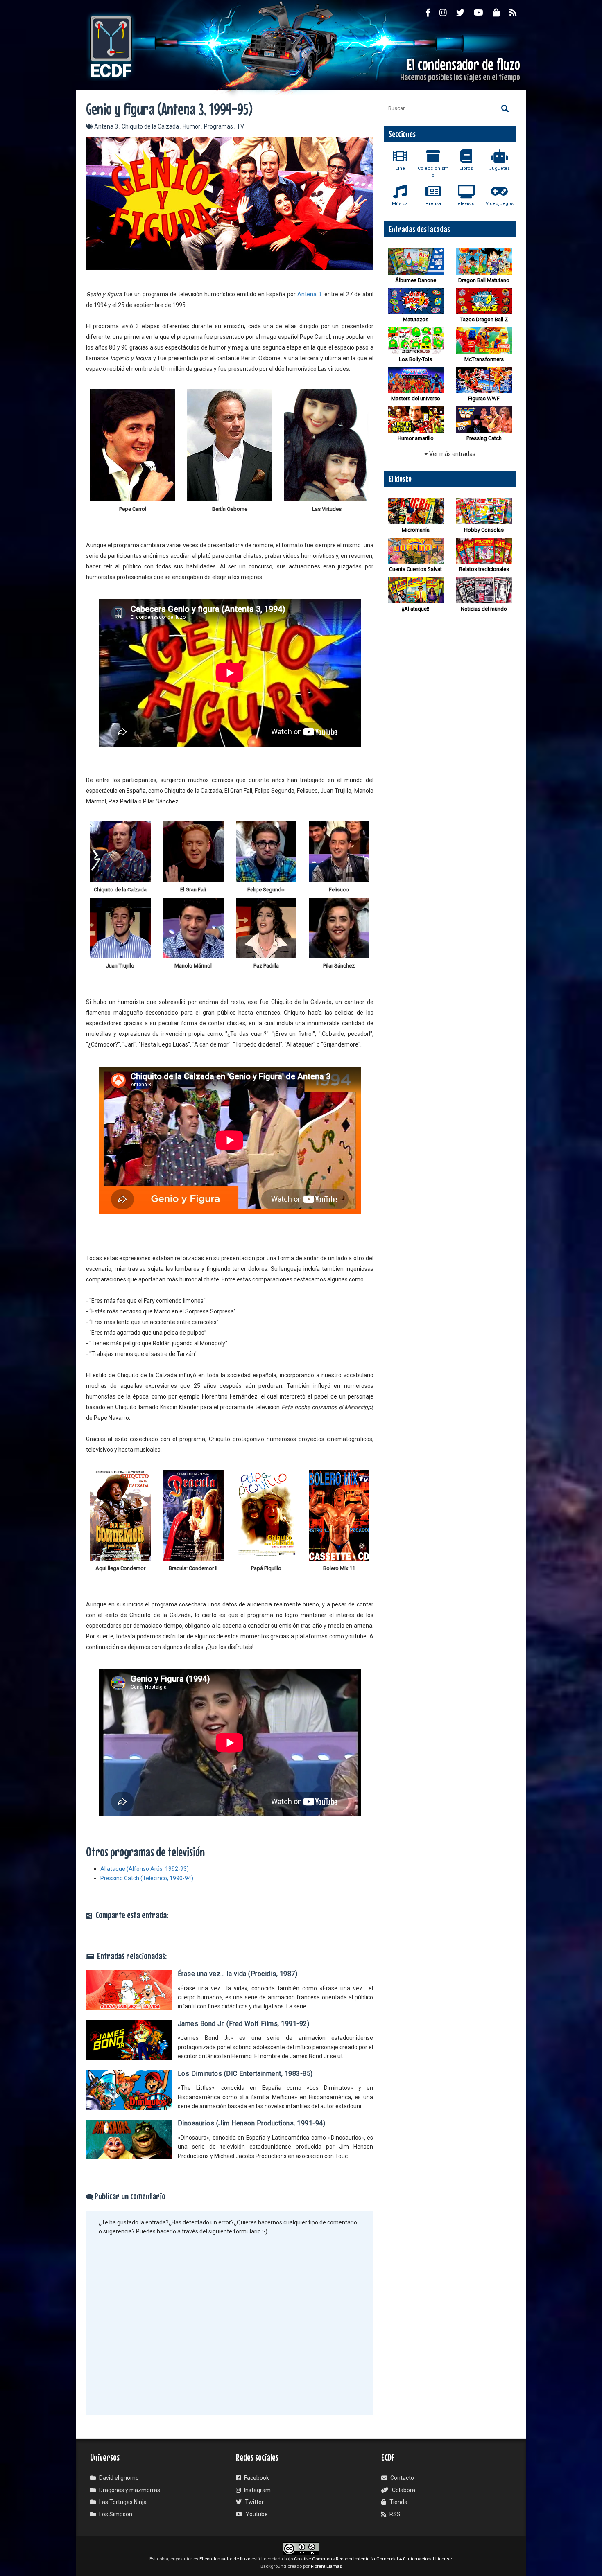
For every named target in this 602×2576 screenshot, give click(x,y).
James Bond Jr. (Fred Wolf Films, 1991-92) (244, 2024)
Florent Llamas (326, 2566)
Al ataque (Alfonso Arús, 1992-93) (145, 1869)
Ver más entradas (452, 454)
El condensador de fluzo (225, 2559)
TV (240, 126)
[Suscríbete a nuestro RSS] (518, 12)
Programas (219, 126)
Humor (192, 126)
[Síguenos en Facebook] (433, 12)
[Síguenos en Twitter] (465, 12)
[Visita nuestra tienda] (501, 12)
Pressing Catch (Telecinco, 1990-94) (147, 1878)
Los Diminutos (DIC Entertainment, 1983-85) (245, 2074)
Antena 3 (107, 126)
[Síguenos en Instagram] (448, 12)
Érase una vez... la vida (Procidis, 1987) (238, 1974)
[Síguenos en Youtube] (483, 12)
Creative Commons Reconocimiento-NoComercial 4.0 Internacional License (373, 2559)
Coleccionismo (433, 172)
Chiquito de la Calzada (151, 126)
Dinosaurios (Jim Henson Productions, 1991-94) (252, 2123)
